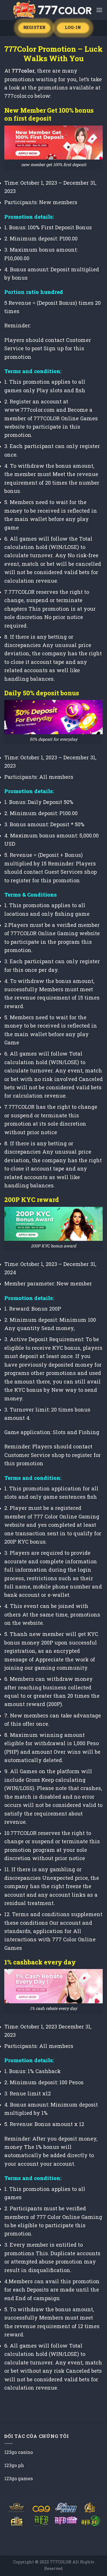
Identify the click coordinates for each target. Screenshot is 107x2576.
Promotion (57, 49)
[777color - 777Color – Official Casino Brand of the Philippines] (52, 10)
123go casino (19, 2452)
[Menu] (99, 10)
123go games (19, 2478)
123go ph (14, 2465)
